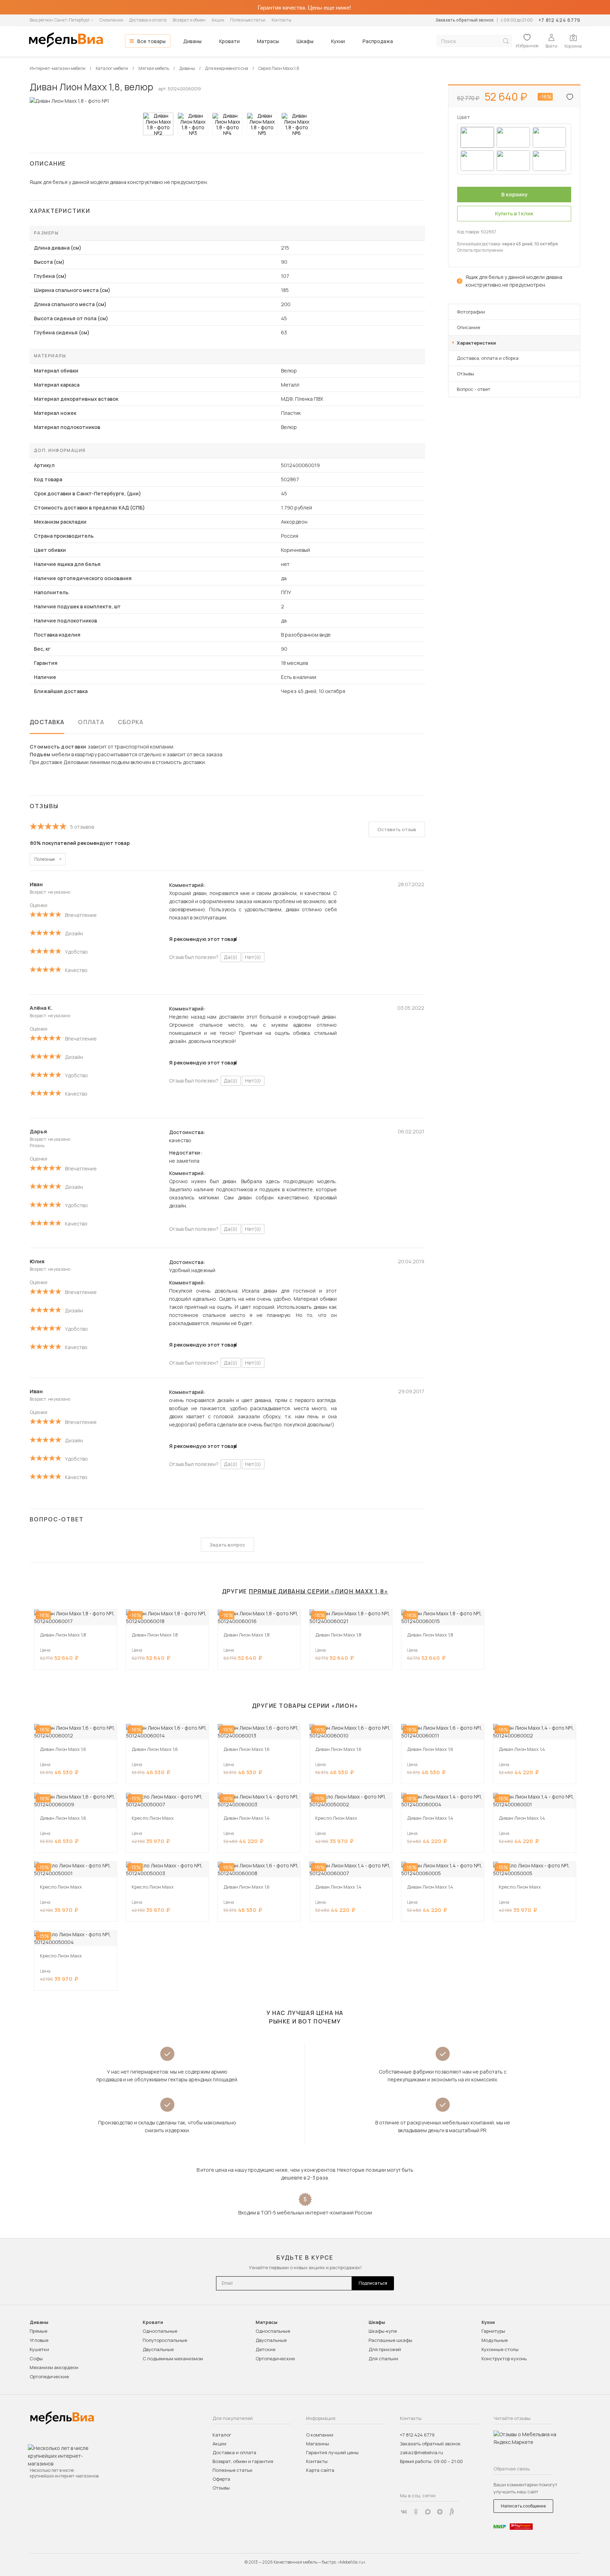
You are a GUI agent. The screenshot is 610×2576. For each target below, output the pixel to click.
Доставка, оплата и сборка (488, 358)
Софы (36, 2359)
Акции (218, 20)
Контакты (281, 20)
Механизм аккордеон (54, 2367)
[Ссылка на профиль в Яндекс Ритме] (452, 2512)
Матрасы (268, 41)
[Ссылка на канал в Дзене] (440, 2512)
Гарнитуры (493, 2331)
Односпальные (160, 2331)
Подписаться (373, 2283)
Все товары (151, 41)
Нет (253, 957)
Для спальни (383, 2359)
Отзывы (465, 374)
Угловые (39, 2340)
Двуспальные (158, 2349)
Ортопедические (49, 2377)
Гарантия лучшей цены (332, 2452)
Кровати (229, 41)
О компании (111, 20)
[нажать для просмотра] (158, 124)
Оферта (221, 2479)
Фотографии (471, 312)
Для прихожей (385, 2349)
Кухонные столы (500, 2349)
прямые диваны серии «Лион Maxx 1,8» (319, 1591)
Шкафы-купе (383, 2331)
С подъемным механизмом (173, 2359)
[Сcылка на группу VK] (404, 2512)
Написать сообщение (523, 2506)
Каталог (222, 2435)
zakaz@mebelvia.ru (421, 2452)
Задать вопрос (228, 1545)
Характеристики (476, 343)
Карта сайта (320, 2470)
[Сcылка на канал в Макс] (428, 2512)
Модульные (495, 2340)
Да (231, 957)
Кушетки (39, 2349)
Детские (265, 2349)
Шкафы (305, 41)
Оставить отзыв (397, 829)
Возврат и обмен (189, 20)
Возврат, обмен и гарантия (243, 2461)
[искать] (506, 41)
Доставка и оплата (148, 20)
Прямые (38, 2331)
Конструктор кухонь (504, 2359)
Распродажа (378, 41)
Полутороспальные (165, 2340)
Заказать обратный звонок (464, 20)
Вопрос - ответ (474, 389)
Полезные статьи (248, 20)
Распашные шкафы (390, 2340)
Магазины (318, 2444)
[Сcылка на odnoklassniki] (416, 2512)
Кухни (338, 41)
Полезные (44, 859)
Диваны (192, 41)
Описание (468, 327)
